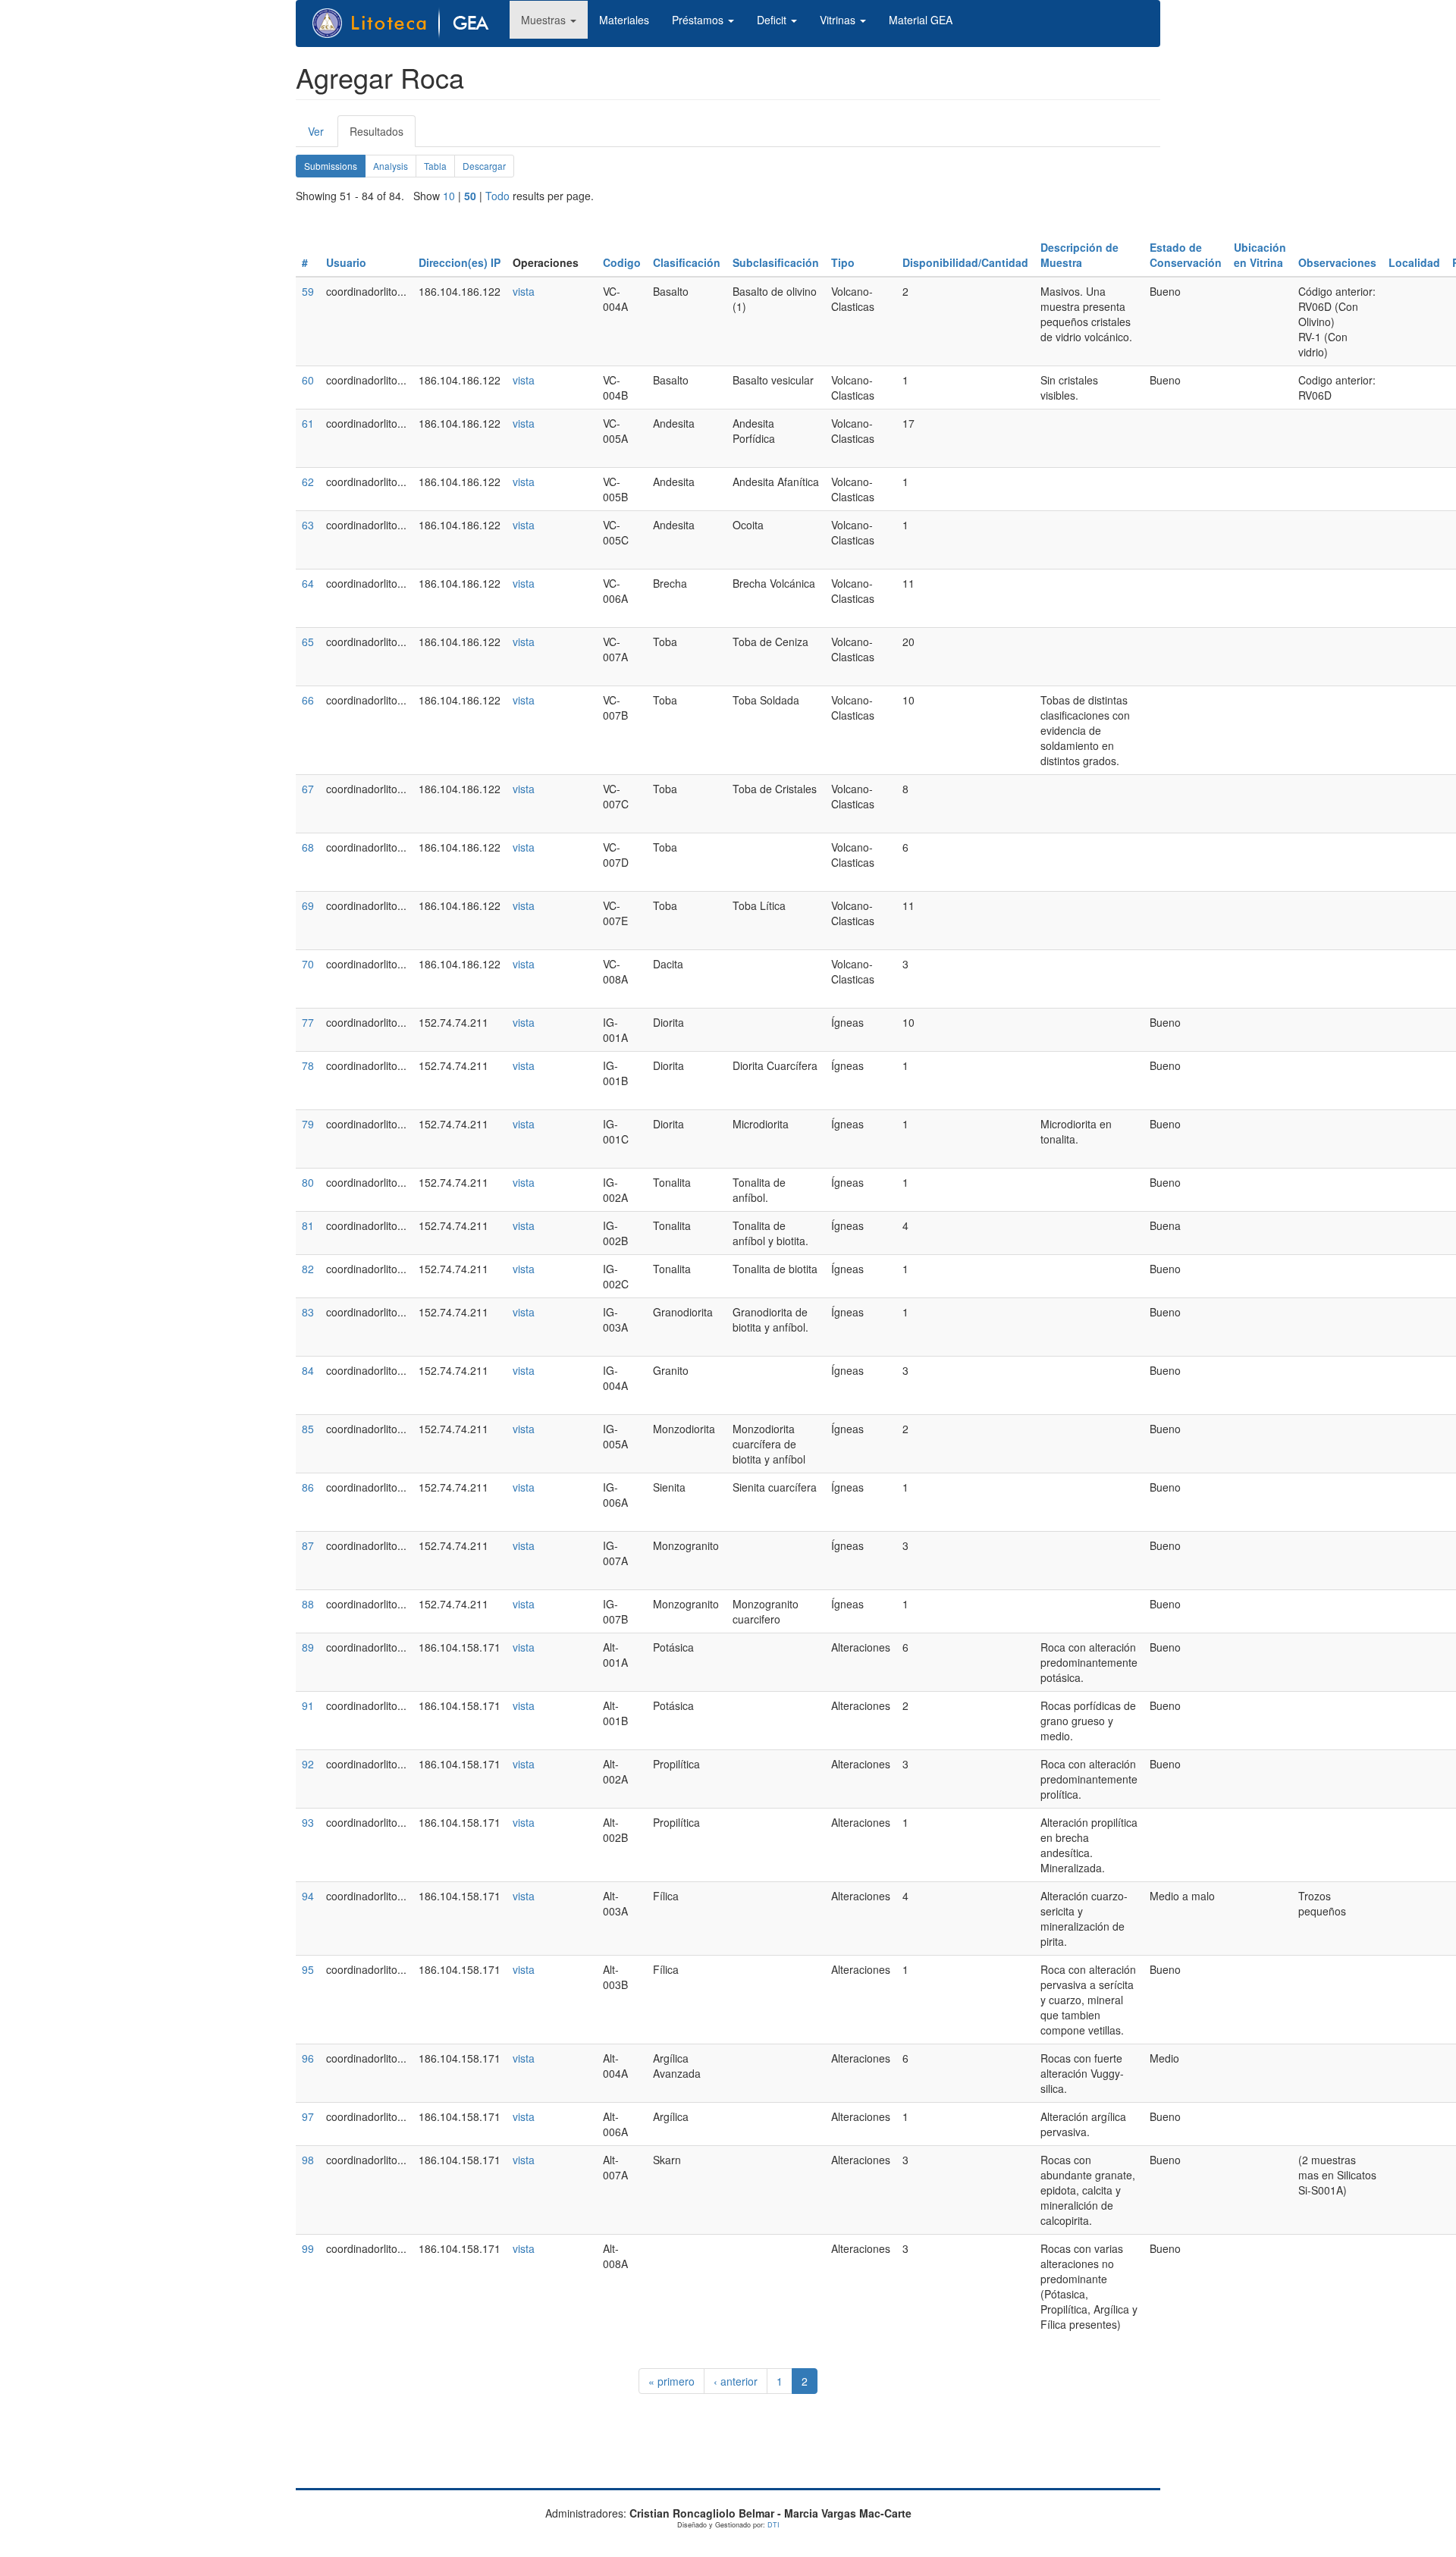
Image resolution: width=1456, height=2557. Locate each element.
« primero (672, 2381)
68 (308, 847)
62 (308, 482)
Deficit (773, 20)
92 (308, 1764)
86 (308, 1487)
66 (308, 700)
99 (308, 2248)
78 (308, 1065)
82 (308, 1269)
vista (524, 291)
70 (308, 964)
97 (308, 2116)
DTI (773, 2525)
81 (308, 1225)
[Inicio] (409, 24)
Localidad (1414, 262)
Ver (316, 131)
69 (308, 905)
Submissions (335, 168)
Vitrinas (839, 20)
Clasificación (687, 262)
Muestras (545, 20)
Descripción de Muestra (1079, 255)
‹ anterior (736, 2381)
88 (308, 1604)
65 (308, 642)
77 (308, 1022)
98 (308, 2160)
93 (308, 1822)
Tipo (843, 262)
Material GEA (921, 20)
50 (470, 196)
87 (308, 1545)
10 (449, 196)
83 (308, 1312)
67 (308, 789)
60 (308, 380)
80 (308, 1182)
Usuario (346, 262)
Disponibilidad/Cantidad (965, 262)
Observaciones (1337, 262)
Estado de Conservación (1186, 255)
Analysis (391, 166)
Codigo (622, 262)
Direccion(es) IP (460, 262)
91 (308, 1705)
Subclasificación (776, 262)
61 (308, 423)
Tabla (435, 166)
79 (308, 1124)
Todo (497, 196)
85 (308, 1429)
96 (308, 2058)
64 (308, 583)
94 (308, 1896)
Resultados (383, 135)
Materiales (624, 20)
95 (308, 1969)
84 (308, 1370)
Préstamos (699, 20)
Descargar (484, 166)
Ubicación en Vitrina (1260, 255)
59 (308, 291)
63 (308, 525)
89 (308, 1647)
